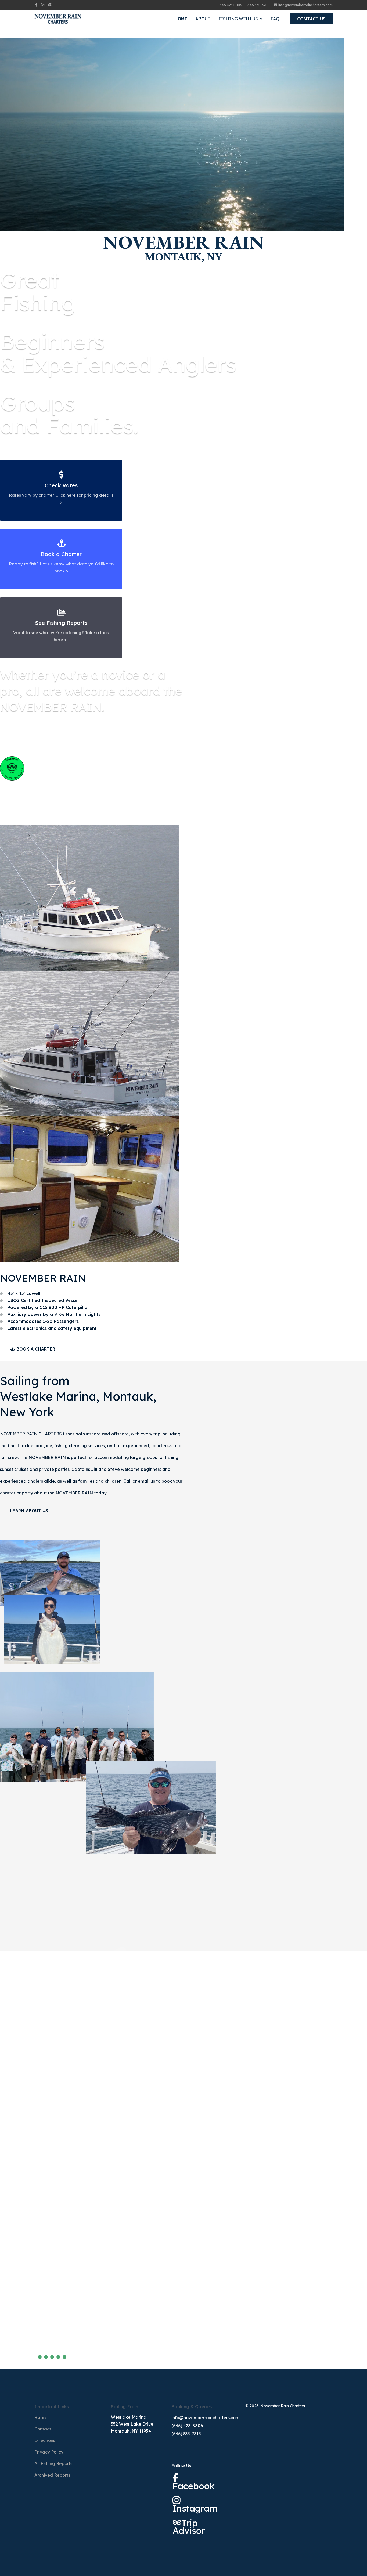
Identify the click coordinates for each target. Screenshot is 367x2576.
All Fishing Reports (53, 2463)
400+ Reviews (23, 2346)
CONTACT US (311, 19)
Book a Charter (61, 554)
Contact (43, 2429)
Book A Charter (35, 1349)
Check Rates (61, 485)
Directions (45, 2440)
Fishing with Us (238, 19)
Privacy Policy (49, 2452)
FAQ (275, 19)
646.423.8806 (231, 5)
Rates (40, 2417)
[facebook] (36, 5)
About (203, 19)
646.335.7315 (258, 5)
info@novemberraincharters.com (305, 5)
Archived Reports (52, 2475)
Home (181, 19)
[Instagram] (43, 5)
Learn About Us (29, 1511)
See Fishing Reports (61, 623)
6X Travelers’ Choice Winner (65, 2322)
